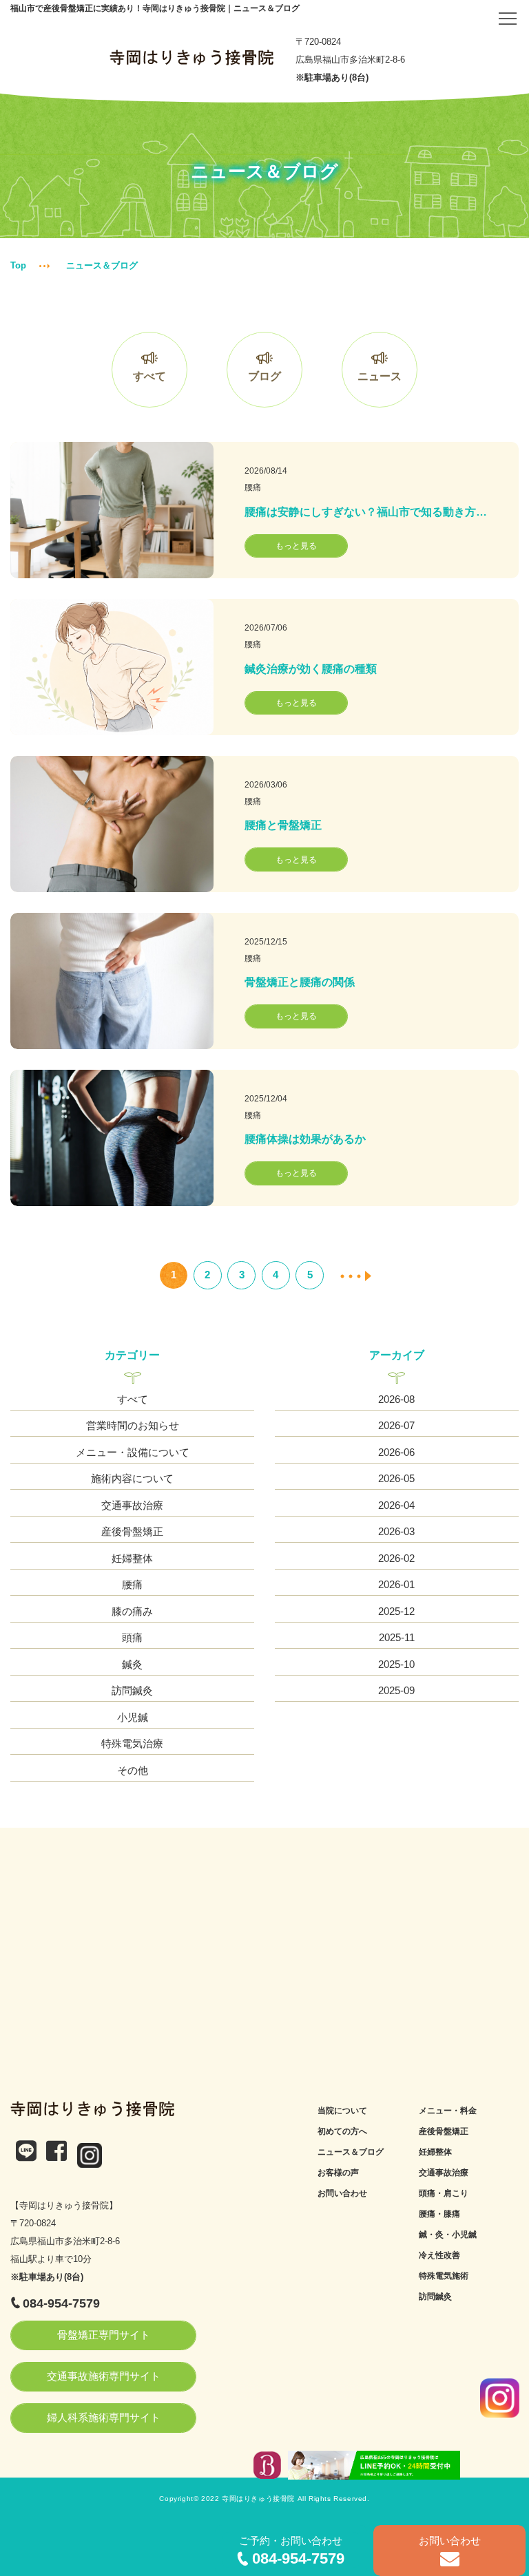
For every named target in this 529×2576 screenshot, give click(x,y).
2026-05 (396, 1478)
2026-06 (396, 1452)
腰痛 (253, 487)
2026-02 (396, 1558)
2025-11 (397, 1637)
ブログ (264, 376)
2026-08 (396, 1399)
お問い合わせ (342, 2193)
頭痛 (132, 1637)
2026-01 (396, 1584)
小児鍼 (133, 1717)
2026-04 (396, 1505)
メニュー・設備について (133, 1452)
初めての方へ (342, 2131)
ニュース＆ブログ (351, 2152)
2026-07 (396, 1425)
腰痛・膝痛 (439, 2214)
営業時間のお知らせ (133, 1425)
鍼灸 (132, 1664)
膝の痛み (132, 1611)
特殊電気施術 (444, 2276)
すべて (149, 376)
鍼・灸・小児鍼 (448, 2235)
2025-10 (396, 1664)
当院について (342, 2111)
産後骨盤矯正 (132, 1531)
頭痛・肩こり (444, 2193)
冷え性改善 (439, 2255)
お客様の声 (338, 2173)
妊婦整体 (132, 1558)
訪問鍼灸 (132, 1690)
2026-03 (396, 1531)
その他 (133, 1770)
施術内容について (132, 1478)
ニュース (380, 376)
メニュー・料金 (448, 2111)
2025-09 (396, 1690)
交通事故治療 (132, 1505)
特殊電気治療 (132, 1743)
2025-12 (396, 1611)
